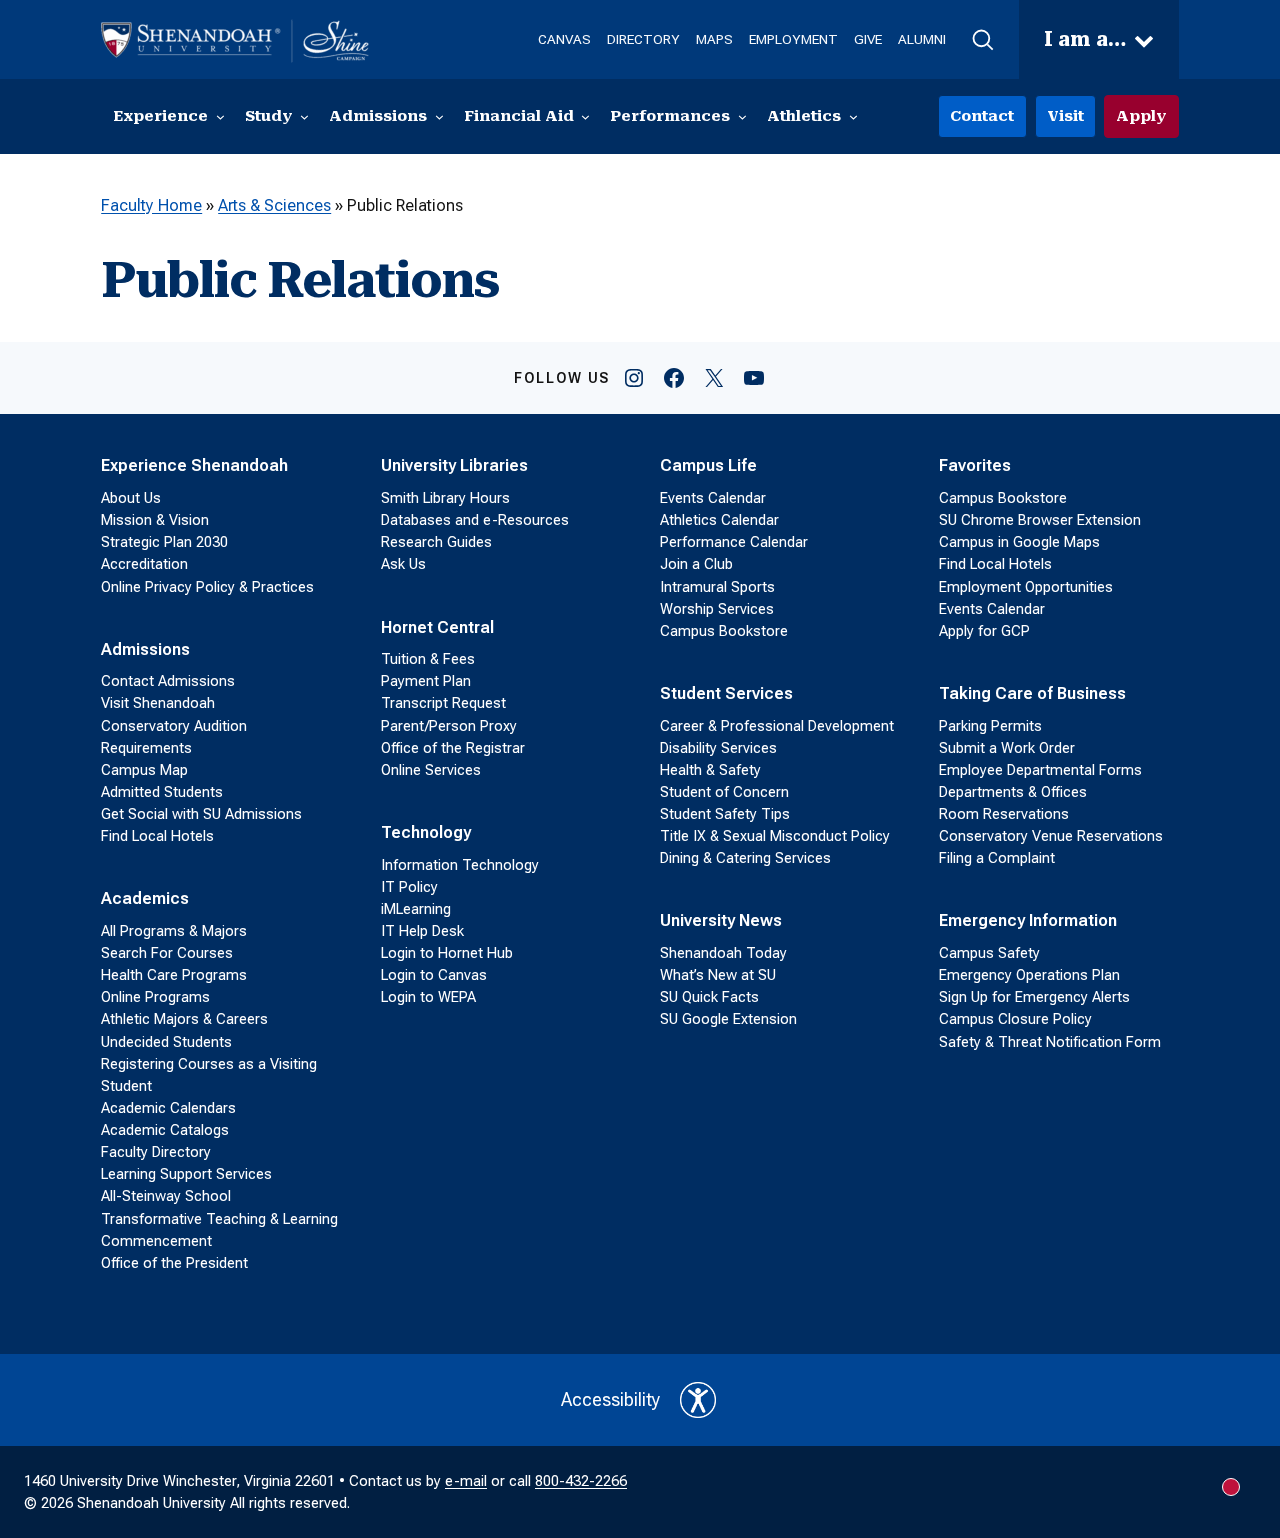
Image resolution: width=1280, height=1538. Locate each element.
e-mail (466, 1481)
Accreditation (144, 564)
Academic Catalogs (165, 1130)
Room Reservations (1004, 814)
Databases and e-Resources (475, 520)
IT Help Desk (422, 931)
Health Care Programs (174, 975)
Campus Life (708, 465)
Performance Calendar (734, 542)
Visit (1065, 116)
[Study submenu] (304, 116)
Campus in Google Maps (1019, 542)
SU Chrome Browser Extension (1040, 520)
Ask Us (403, 564)
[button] (982, 40)
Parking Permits (990, 726)
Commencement (156, 1241)
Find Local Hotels (157, 836)
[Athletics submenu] (853, 116)
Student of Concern (724, 792)
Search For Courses (167, 953)
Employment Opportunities (1026, 587)
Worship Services (717, 609)
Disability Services (718, 748)
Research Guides (436, 542)
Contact (982, 116)
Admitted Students (162, 792)
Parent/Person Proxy (449, 726)
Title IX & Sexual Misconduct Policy (775, 836)
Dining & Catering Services (745, 858)
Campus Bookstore (724, 631)
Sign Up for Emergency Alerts (1034, 997)
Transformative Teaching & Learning (219, 1219)
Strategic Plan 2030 (164, 542)
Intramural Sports (717, 587)
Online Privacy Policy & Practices (207, 587)
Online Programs (155, 997)
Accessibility (610, 1399)
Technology (426, 832)
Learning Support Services (186, 1174)
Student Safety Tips (725, 814)
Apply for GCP (984, 631)
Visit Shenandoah (158, 703)
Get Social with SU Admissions (201, 814)
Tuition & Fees (428, 659)
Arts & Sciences (274, 205)
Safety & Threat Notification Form (1050, 1042)
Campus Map (144, 770)
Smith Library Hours (445, 498)
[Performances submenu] (742, 116)
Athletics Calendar (719, 520)
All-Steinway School (166, 1196)
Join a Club (696, 564)
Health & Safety (710, 770)
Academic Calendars (168, 1108)
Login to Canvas (434, 975)
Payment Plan (426, 681)
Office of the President (174, 1263)
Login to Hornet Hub (447, 953)
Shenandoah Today (723, 953)
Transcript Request (443, 703)
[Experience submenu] (220, 116)
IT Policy (409, 887)
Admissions (145, 649)
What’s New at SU (718, 975)
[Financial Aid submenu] (585, 116)
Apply (1141, 116)
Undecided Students (166, 1042)
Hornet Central (437, 627)
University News (721, 920)
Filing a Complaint (997, 858)
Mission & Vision (155, 520)
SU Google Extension (728, 1019)
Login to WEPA (428, 997)
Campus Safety (989, 953)
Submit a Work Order (1007, 748)
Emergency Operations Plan (1029, 975)
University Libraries (454, 465)
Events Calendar (713, 498)
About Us (131, 498)
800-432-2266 (581, 1481)
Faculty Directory (156, 1152)
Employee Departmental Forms (1040, 770)
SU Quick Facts (709, 997)
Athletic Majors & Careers (184, 1019)
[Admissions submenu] (439, 116)
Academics (145, 898)
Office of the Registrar (453, 748)
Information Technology (460, 865)
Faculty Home (151, 205)
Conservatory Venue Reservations (1051, 836)
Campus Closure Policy (1015, 1019)
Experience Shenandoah (194, 465)
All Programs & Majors (174, 931)
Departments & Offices (1013, 792)
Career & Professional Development (777, 726)
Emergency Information (1028, 920)
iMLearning (416, 909)
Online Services (431, 770)
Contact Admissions (168, 681)
